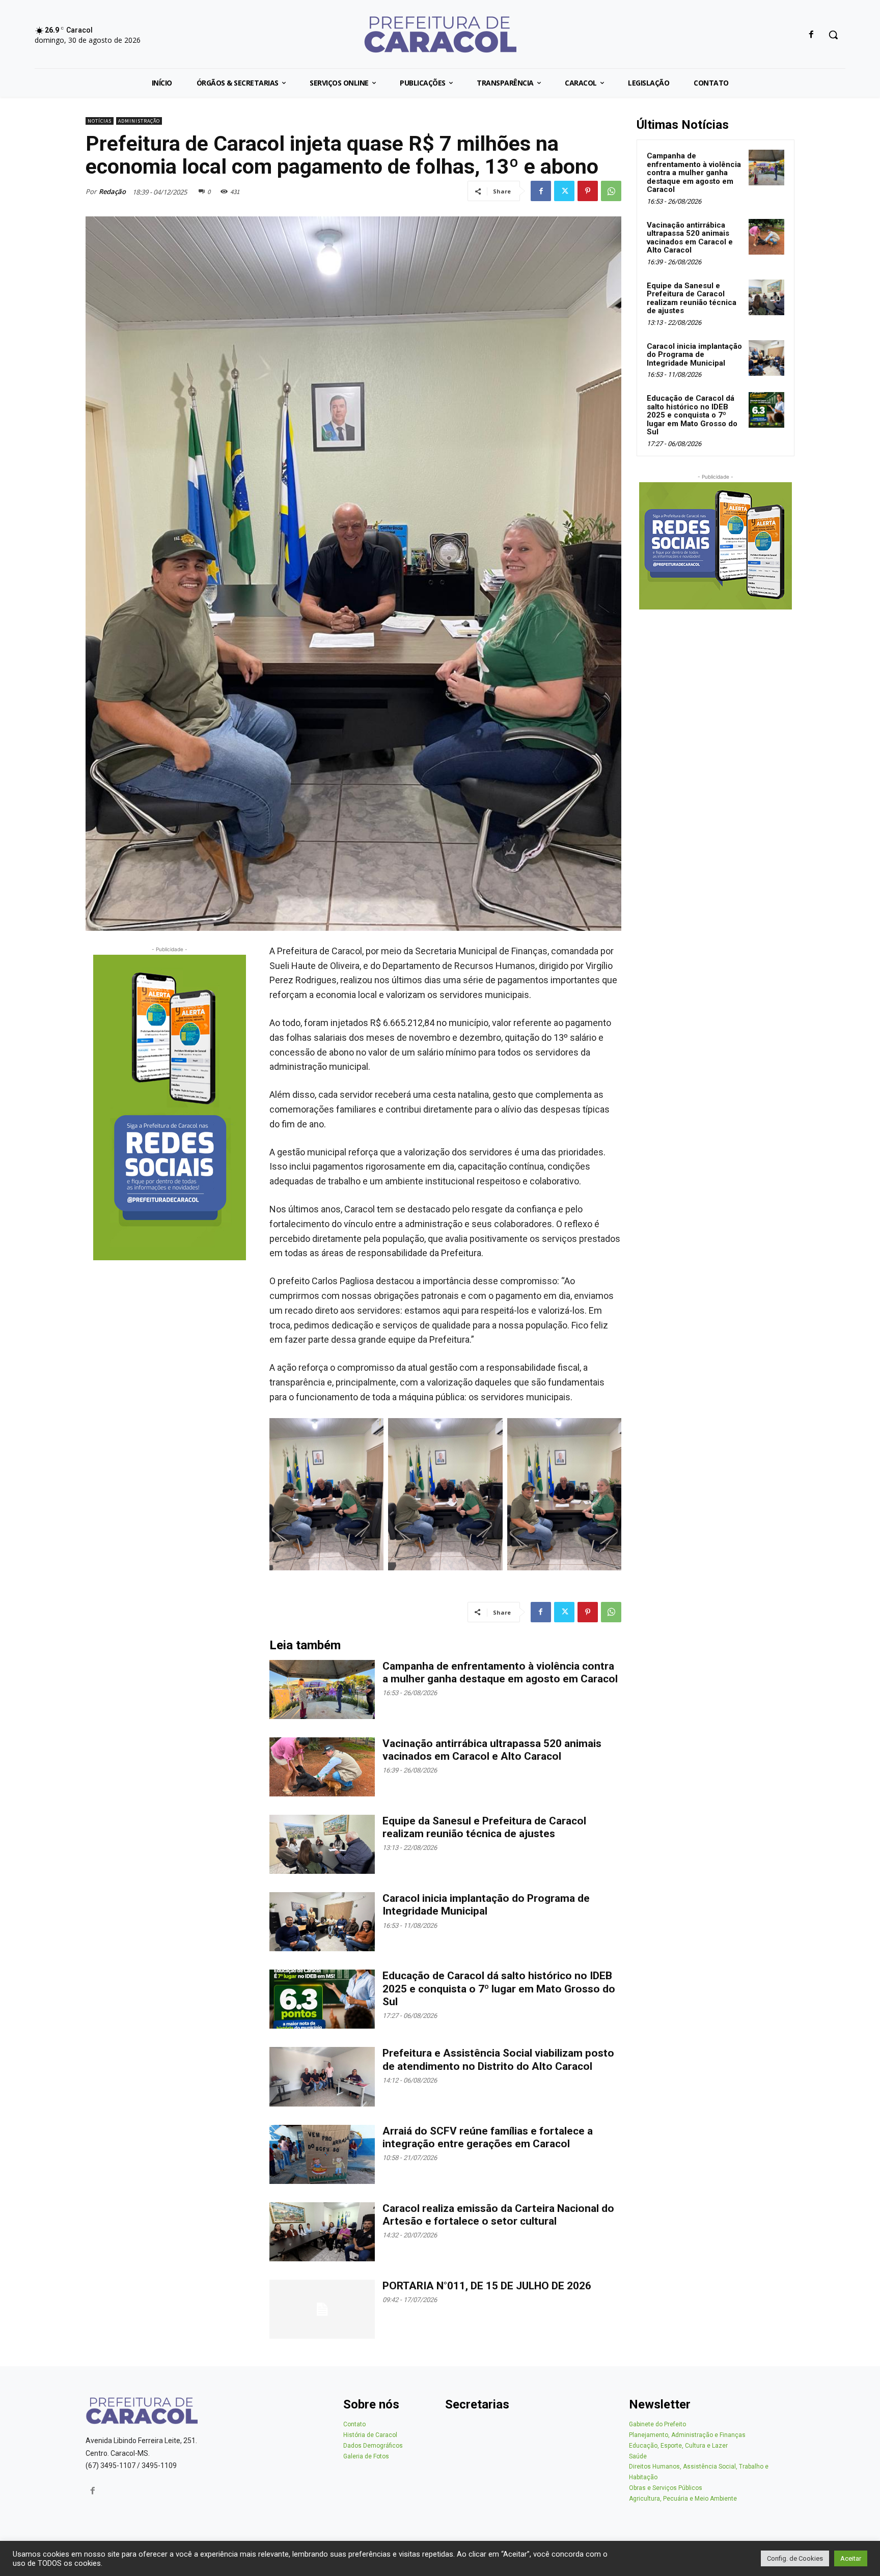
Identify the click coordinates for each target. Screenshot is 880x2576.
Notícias (100, 121)
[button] (833, 35)
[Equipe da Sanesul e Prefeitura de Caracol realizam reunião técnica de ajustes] (322, 1844)
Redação (112, 191)
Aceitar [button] (851, 2558)
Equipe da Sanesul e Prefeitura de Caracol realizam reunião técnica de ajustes (484, 1827)
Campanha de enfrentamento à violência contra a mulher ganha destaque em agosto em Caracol (500, 1672)
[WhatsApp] (611, 191)
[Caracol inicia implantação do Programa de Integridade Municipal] (322, 1922)
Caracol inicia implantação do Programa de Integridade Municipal (486, 1905)
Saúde (638, 2456)
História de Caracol (370, 2435)
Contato (354, 2424)
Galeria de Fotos (366, 2456)
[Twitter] (564, 191)
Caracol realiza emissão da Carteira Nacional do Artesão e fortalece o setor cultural (498, 2215)
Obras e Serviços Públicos (666, 2488)
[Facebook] (812, 35)
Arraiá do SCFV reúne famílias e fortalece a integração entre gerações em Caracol (488, 2137)
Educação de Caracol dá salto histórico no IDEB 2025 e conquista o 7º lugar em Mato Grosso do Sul (499, 1988)
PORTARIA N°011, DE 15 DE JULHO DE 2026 (487, 2286)
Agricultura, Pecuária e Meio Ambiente (683, 2499)
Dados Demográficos (373, 2446)
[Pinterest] (588, 191)
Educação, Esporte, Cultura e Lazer (678, 2446)
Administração (139, 121)
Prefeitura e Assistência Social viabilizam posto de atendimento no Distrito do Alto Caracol (498, 2059)
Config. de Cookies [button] (795, 2558)
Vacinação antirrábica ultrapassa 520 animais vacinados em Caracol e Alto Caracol (492, 1750)
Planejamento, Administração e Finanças (687, 2435)
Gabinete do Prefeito (657, 2424)
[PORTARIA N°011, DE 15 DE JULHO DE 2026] (322, 2309)
